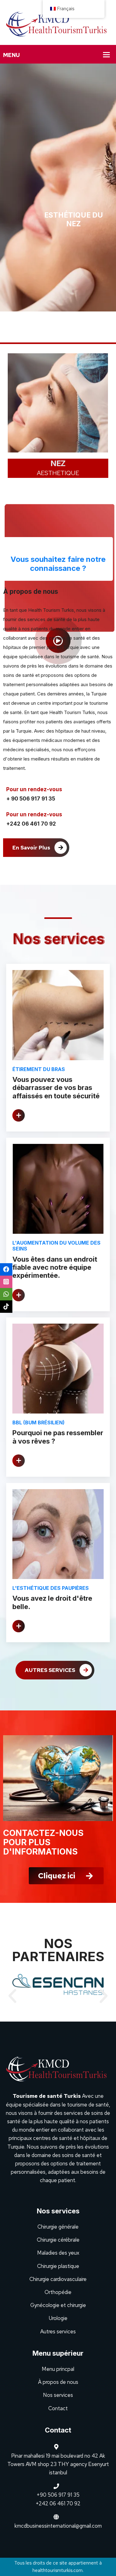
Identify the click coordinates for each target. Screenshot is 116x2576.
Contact (58, 2408)
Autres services (58, 2331)
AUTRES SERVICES (51, 1670)
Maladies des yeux (58, 2253)
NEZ (52, 463)
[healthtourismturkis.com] (58, 22)
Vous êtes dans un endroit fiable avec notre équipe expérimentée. (55, 1267)
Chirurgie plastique (58, 2266)
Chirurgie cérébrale (58, 2240)
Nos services (58, 2395)
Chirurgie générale (58, 2227)
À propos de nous (58, 2382)
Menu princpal (58, 2369)
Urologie (58, 2318)
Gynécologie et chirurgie (58, 2305)
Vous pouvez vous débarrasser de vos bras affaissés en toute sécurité (56, 1088)
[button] (12, 1996)
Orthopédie (58, 2292)
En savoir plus (32, 848)
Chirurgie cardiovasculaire (58, 2279)
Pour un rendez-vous (34, 789)
